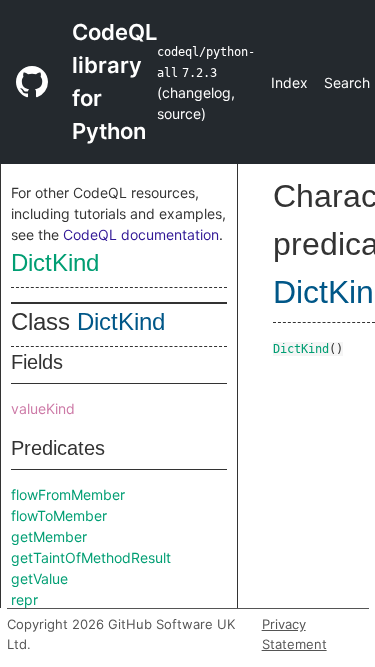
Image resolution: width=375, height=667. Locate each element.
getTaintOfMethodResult (91, 557)
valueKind (43, 408)
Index (289, 82)
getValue (39, 578)
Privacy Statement (294, 634)
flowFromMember (68, 494)
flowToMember (59, 515)
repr (24, 599)
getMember (49, 536)
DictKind (55, 262)
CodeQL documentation (141, 234)
